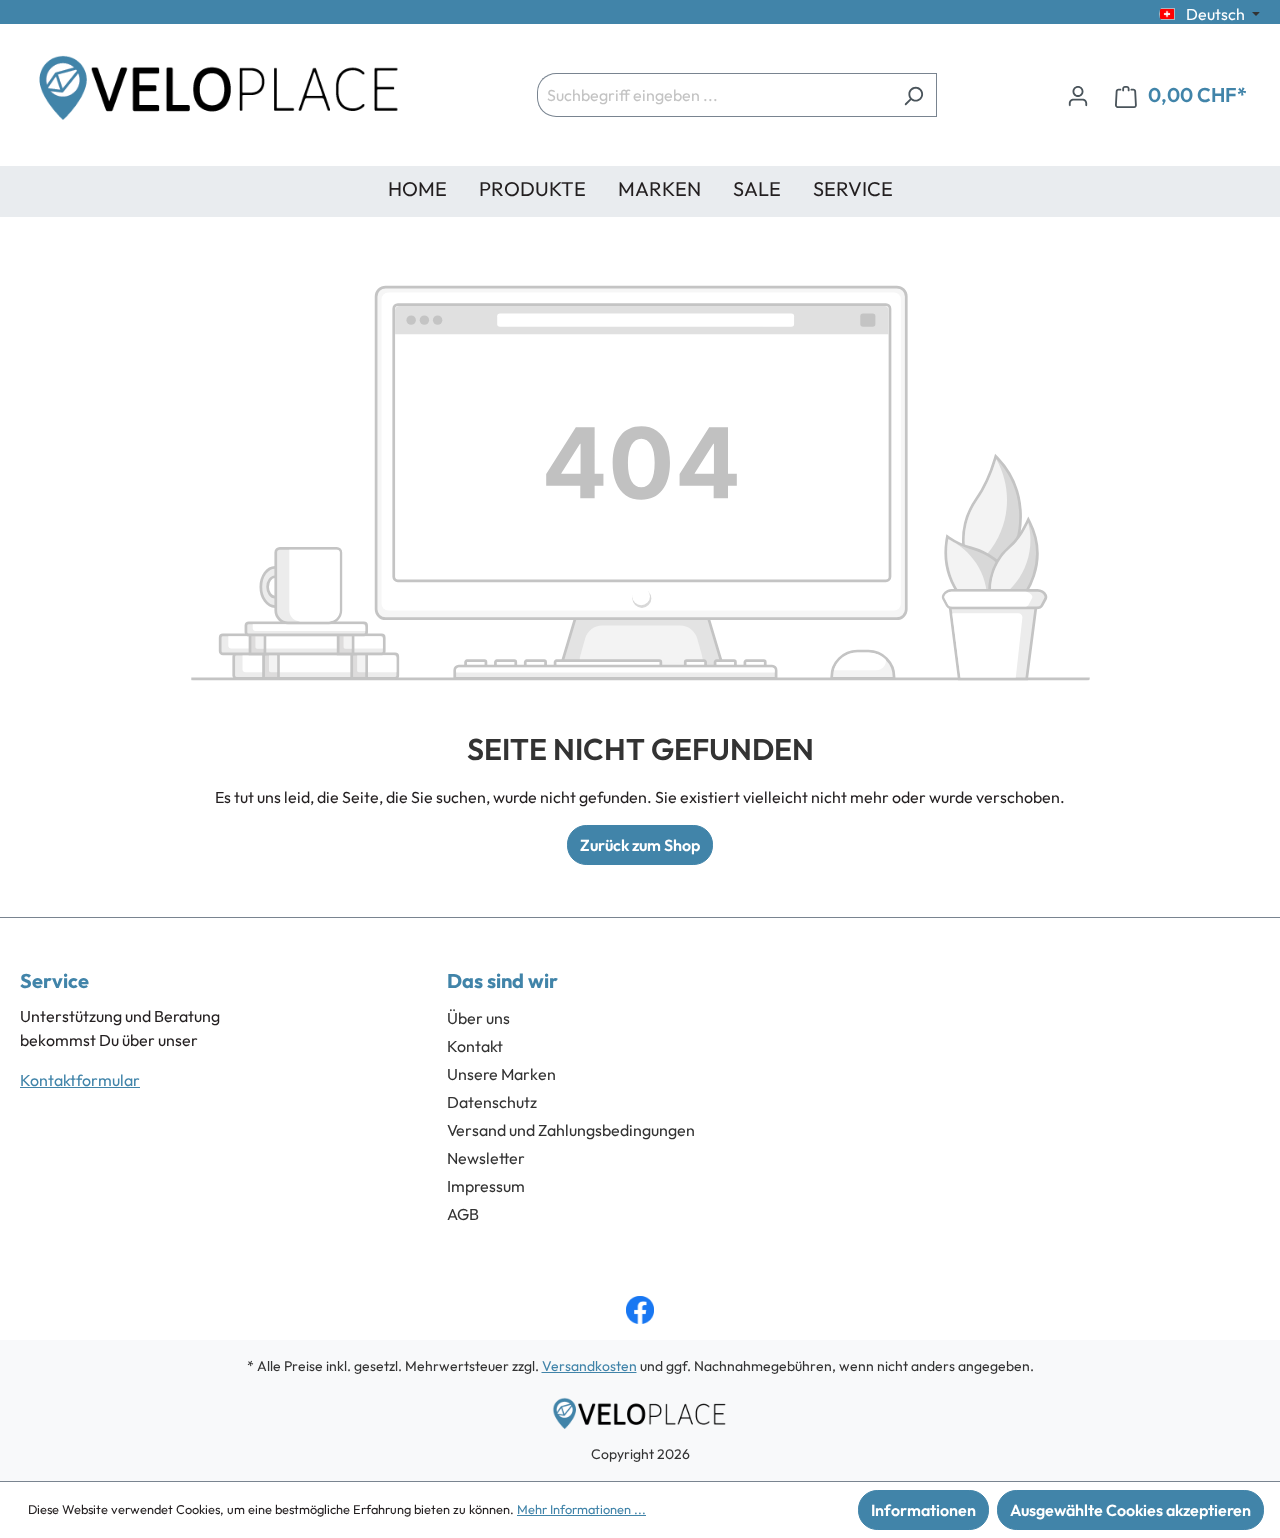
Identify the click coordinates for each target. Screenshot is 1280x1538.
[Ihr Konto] (1078, 95)
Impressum (486, 1186)
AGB (463, 1214)
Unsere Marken (501, 1074)
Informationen (923, 1510)
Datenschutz (492, 1102)
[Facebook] (640, 1310)
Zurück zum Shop (640, 845)
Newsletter (486, 1158)
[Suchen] (913, 95)
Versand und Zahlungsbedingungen (571, 1130)
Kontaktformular (80, 1080)
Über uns (478, 1018)
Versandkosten (589, 1366)
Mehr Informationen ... (581, 1509)
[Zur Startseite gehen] (220, 95)
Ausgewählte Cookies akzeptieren (1130, 1510)
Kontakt (475, 1046)
